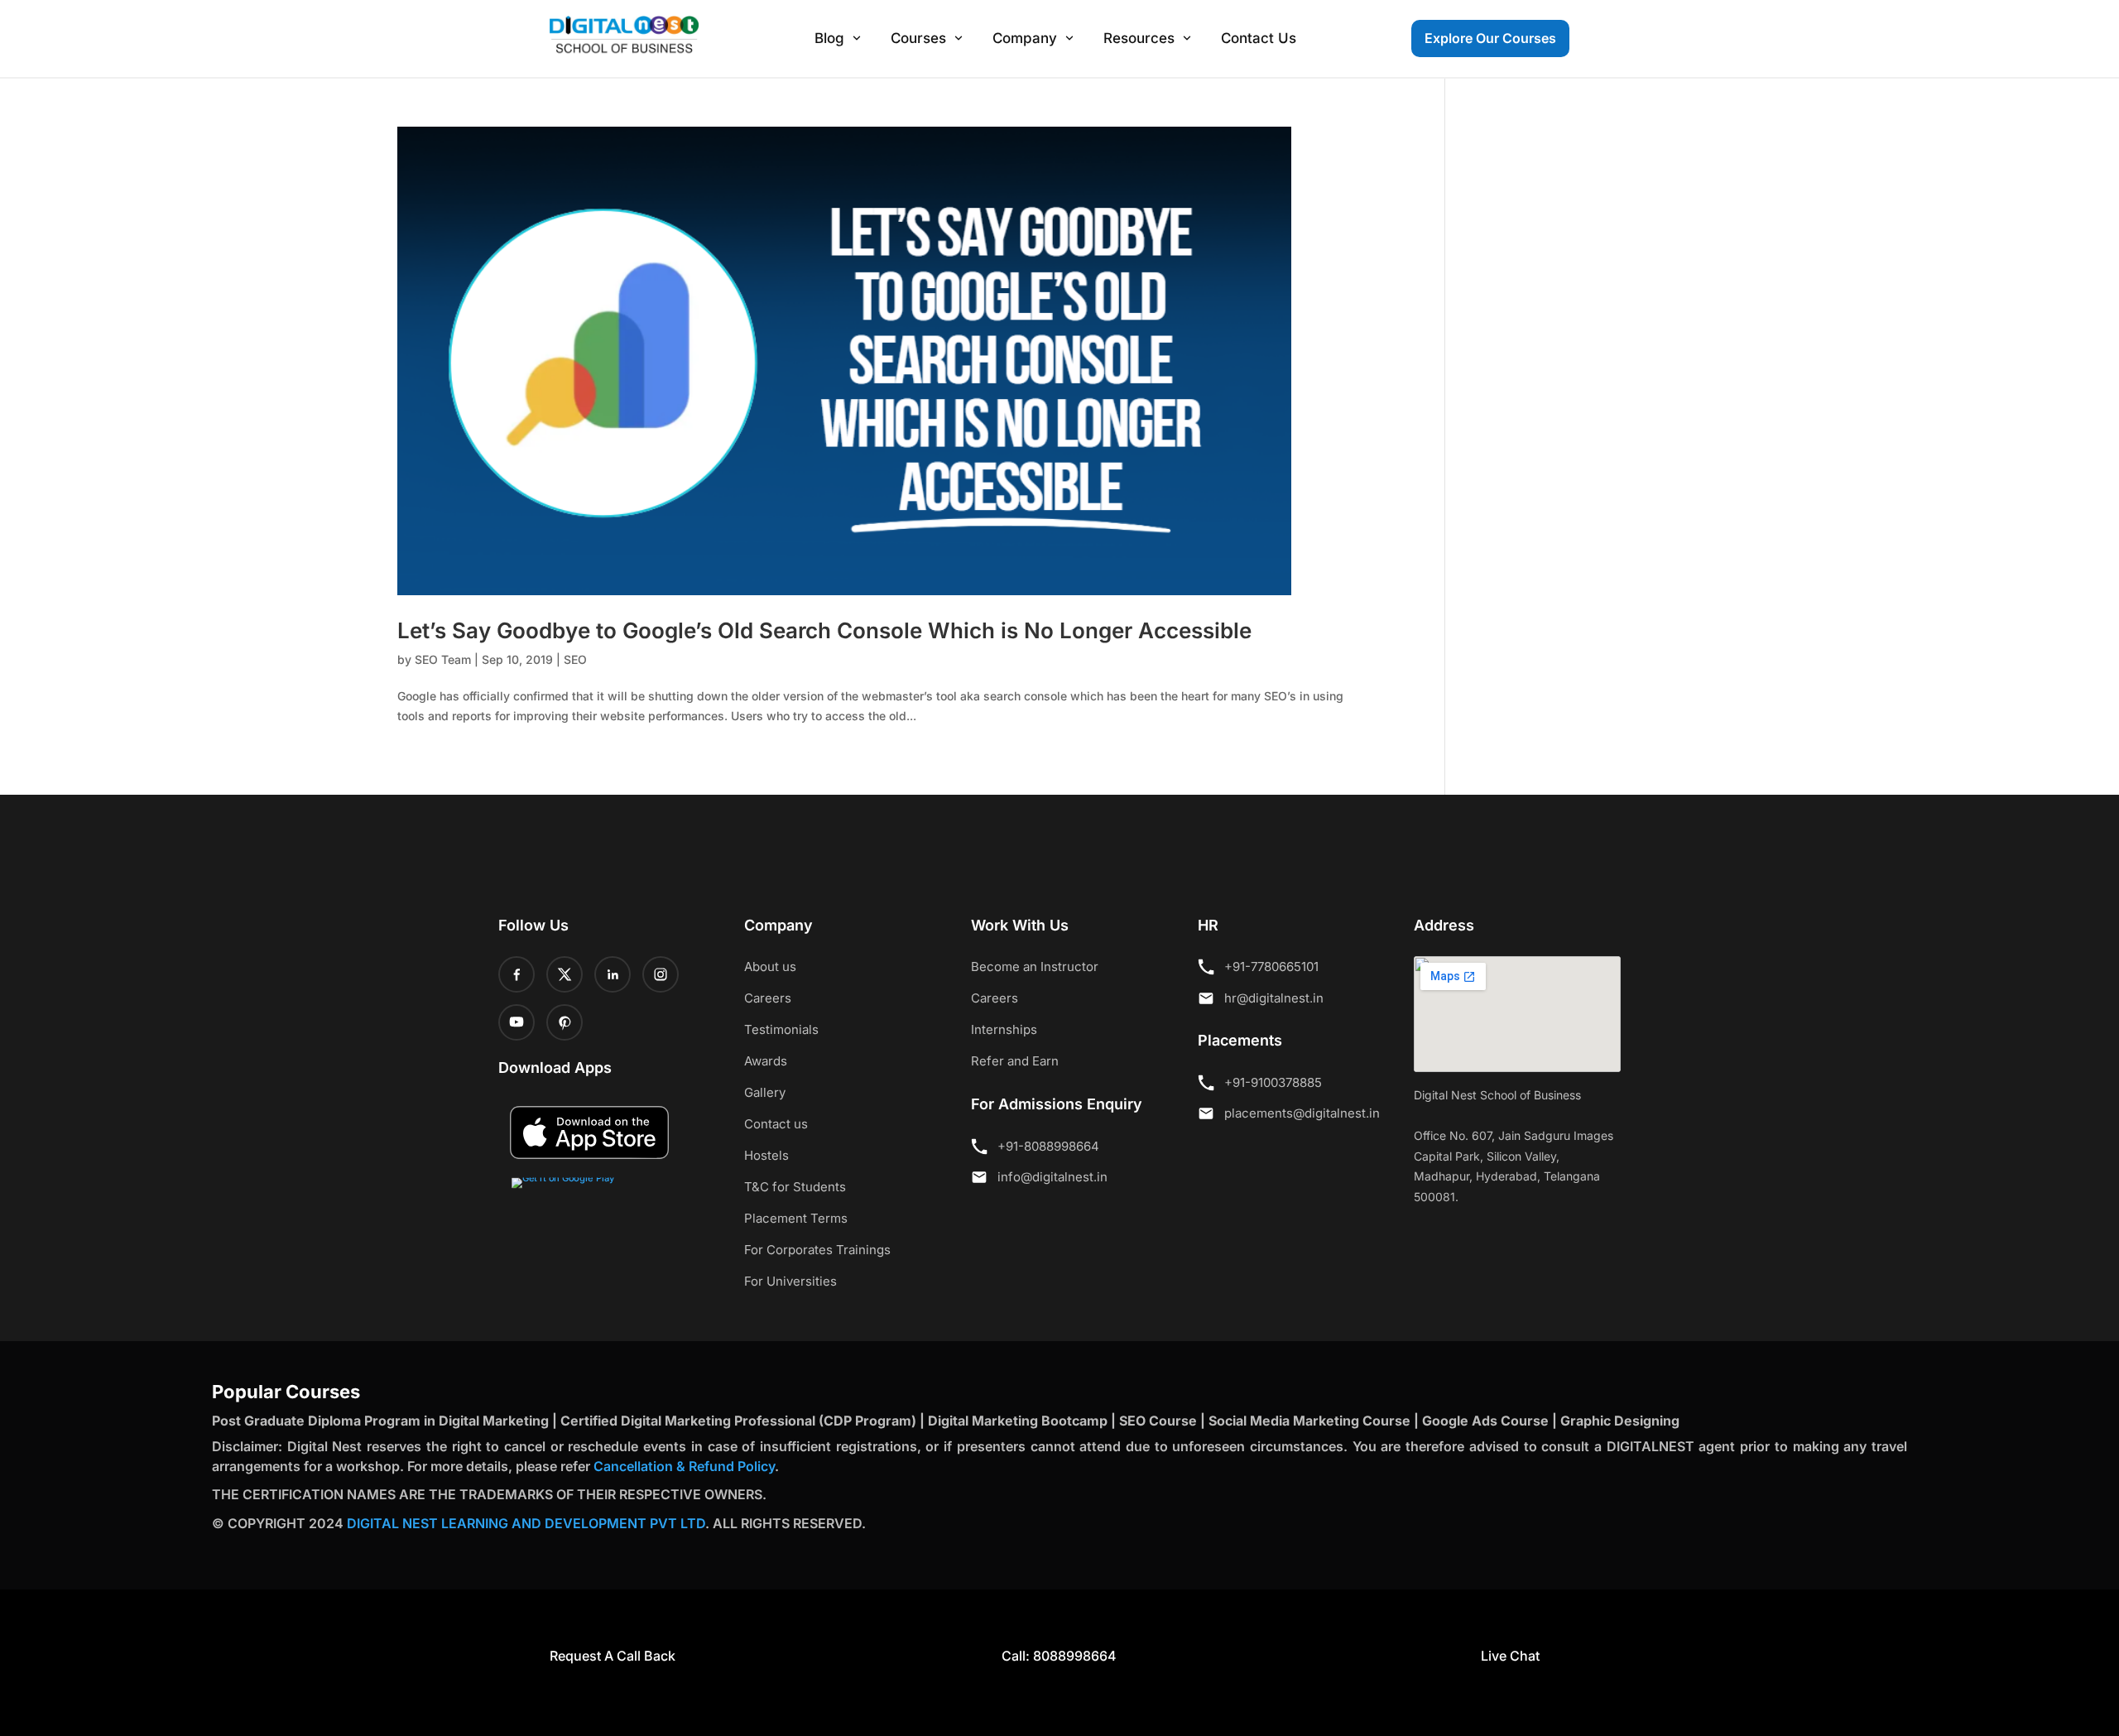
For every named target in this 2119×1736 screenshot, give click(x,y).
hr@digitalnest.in (1274, 998)
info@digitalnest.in (1052, 1177)
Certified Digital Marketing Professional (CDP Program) (738, 1421)
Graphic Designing (1620, 1421)
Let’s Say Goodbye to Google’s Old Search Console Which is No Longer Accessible (824, 630)
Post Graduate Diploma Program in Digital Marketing (380, 1421)
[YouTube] (517, 1022)
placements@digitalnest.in (1302, 1113)
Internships (1004, 1029)
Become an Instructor (1035, 967)
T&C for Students (795, 1187)
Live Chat (1509, 1656)
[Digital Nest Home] (624, 36)
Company (1025, 38)
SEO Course (1158, 1421)
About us (770, 967)
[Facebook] (517, 974)
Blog (829, 38)
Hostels (766, 1155)
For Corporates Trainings (817, 1250)
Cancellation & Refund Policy (684, 1466)
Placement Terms (796, 1218)
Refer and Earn (1015, 1061)
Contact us (776, 1124)
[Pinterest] (565, 1022)
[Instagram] (661, 974)
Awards (766, 1061)
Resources (1139, 38)
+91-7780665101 (1271, 967)
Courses (918, 38)
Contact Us (1259, 38)
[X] (565, 974)
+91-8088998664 (1048, 1146)
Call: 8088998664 (1059, 1656)
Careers (768, 998)
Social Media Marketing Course (1309, 1421)
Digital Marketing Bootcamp (1018, 1421)
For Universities (790, 1281)
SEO (575, 659)
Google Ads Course (1485, 1421)
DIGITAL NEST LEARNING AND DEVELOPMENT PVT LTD (526, 1523)
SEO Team (443, 659)
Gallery (765, 1092)
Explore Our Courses (1490, 38)
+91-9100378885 (1273, 1082)
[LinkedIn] (613, 974)
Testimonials (781, 1029)
